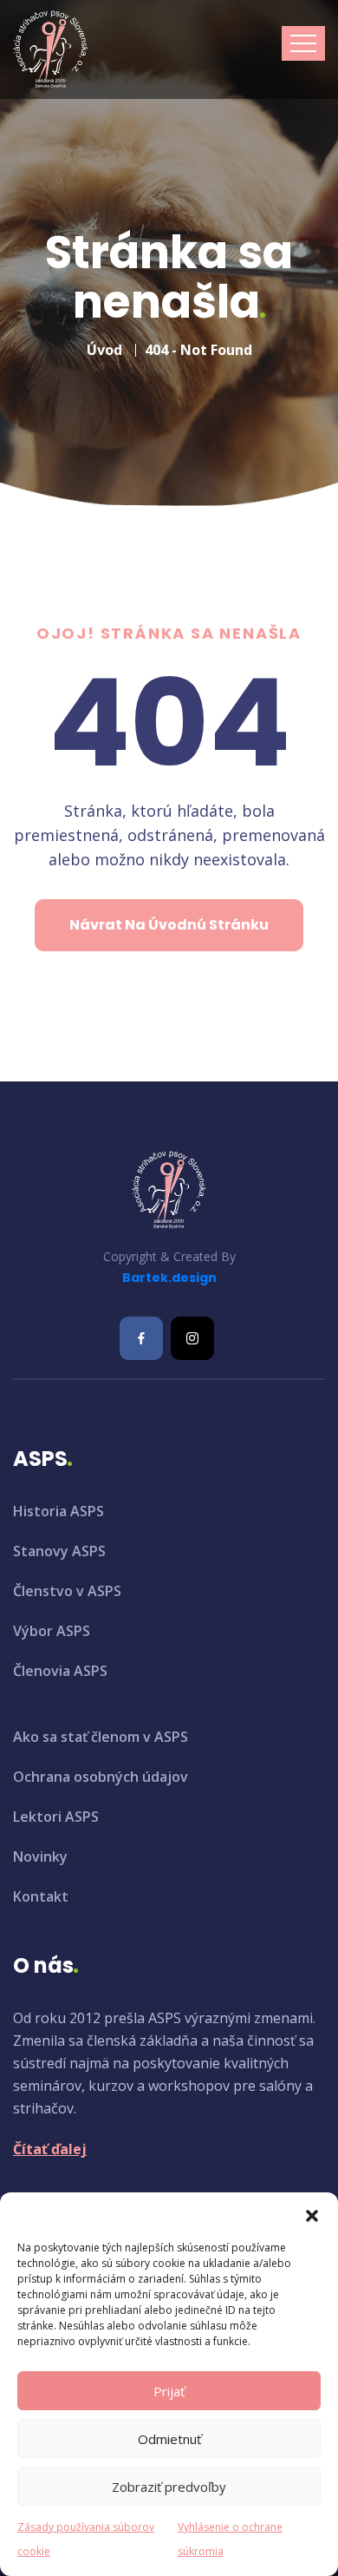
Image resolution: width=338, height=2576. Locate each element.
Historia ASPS (58, 1511)
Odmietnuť (169, 2439)
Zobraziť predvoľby (169, 2487)
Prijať (169, 2391)
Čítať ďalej (50, 2149)
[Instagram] (192, 1338)
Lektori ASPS (56, 1817)
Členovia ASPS (60, 1671)
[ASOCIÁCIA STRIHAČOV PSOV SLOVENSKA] (51, 49)
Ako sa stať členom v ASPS (101, 1737)
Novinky (40, 1856)
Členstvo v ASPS (67, 1591)
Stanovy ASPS (59, 1551)
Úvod (104, 350)
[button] (312, 2214)
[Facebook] (141, 1338)
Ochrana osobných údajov (101, 1777)
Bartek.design (169, 1278)
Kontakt (41, 1896)
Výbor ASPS (52, 1631)
